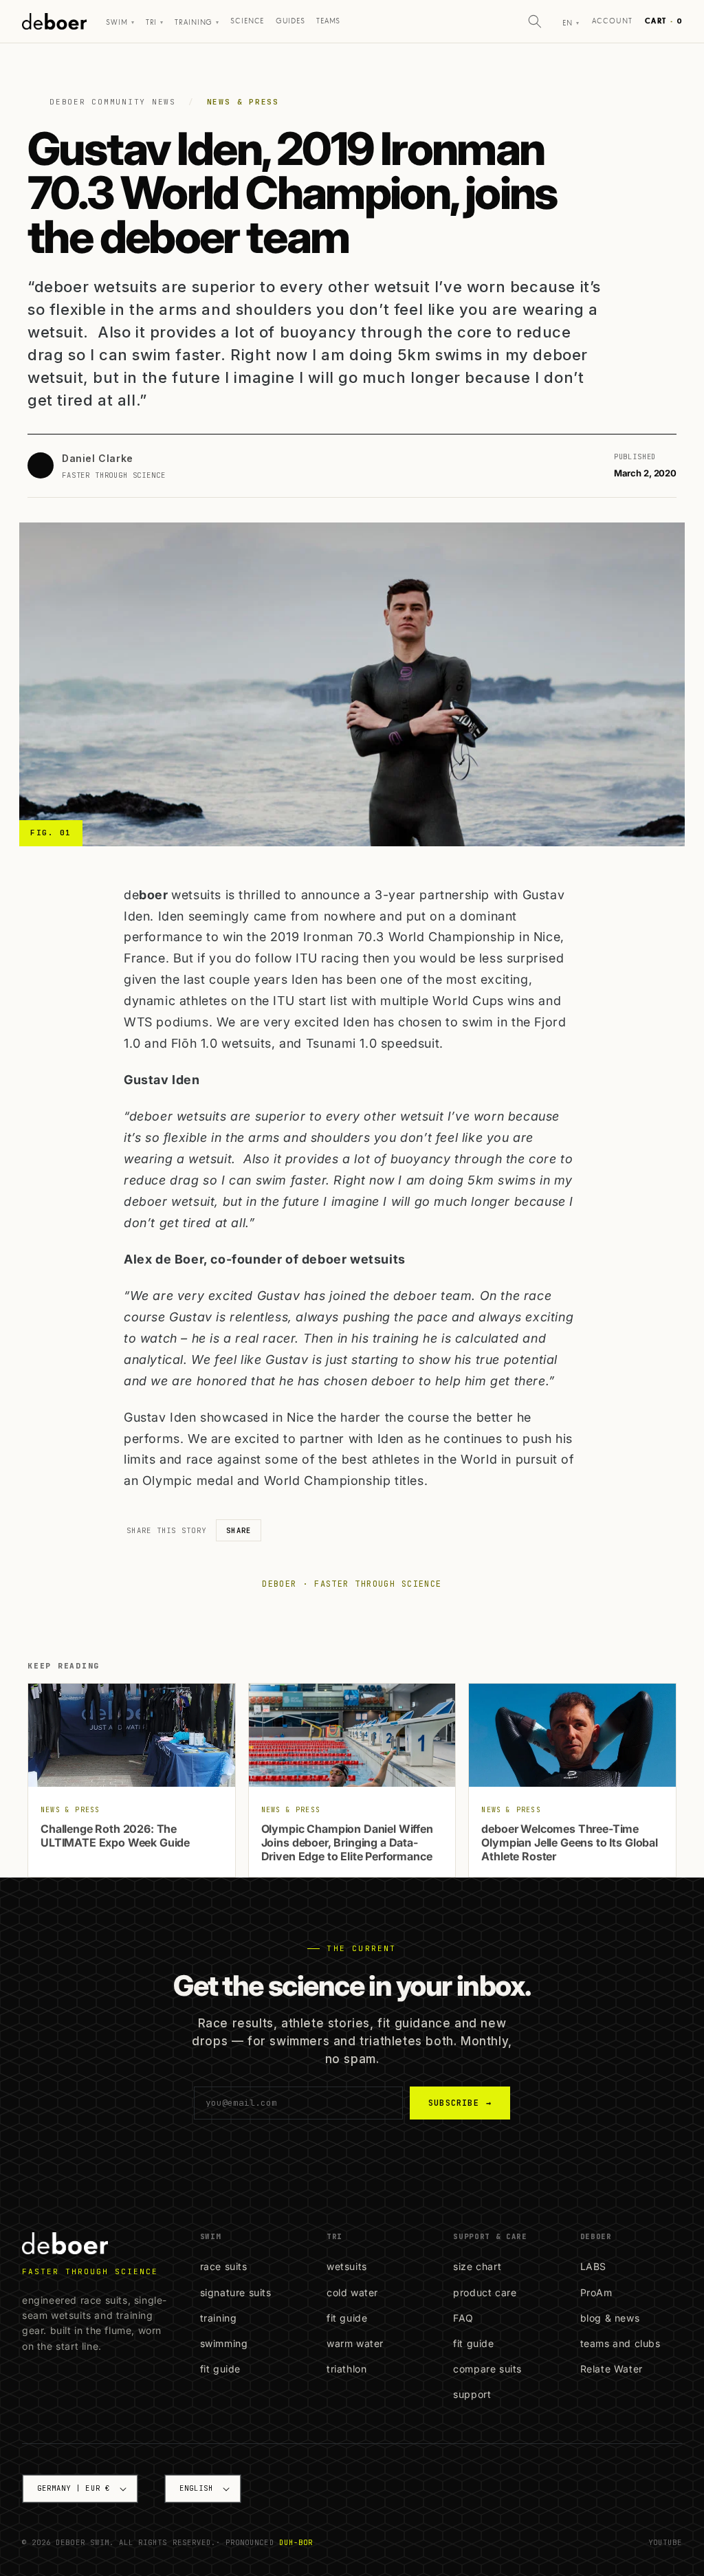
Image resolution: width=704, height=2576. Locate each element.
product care (485, 2292)
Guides (290, 21)
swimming (224, 2343)
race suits (224, 2266)
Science (247, 21)
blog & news (610, 2318)
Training (197, 23)
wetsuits (347, 2266)
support (472, 2394)
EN (571, 23)
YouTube (665, 2542)
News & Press (243, 102)
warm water (355, 2343)
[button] (535, 21)
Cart (663, 21)
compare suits (487, 2369)
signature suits (236, 2292)
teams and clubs (620, 2343)
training (219, 2318)
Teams (328, 21)
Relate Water (612, 2369)
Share (239, 1530)
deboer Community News (113, 102)
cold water (352, 2292)
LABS (593, 2266)
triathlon (346, 2369)
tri (155, 23)
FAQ (463, 2318)
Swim (120, 23)
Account (613, 21)
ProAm (596, 2292)
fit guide (220, 2369)
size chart (477, 2266)
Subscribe (460, 2103)
